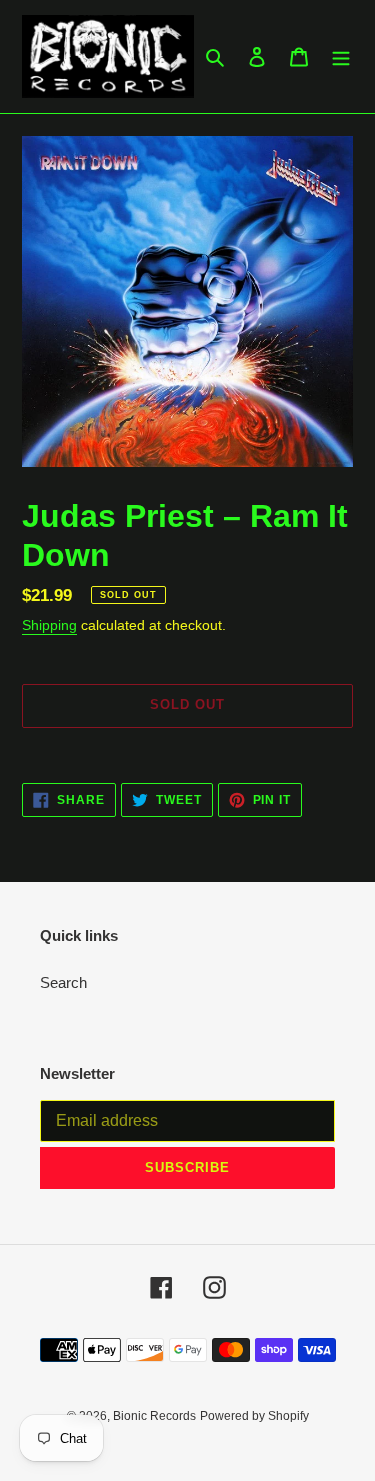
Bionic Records (154, 1416)
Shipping (49, 625)
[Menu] (341, 56)
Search (63, 982)
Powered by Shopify (254, 1416)
